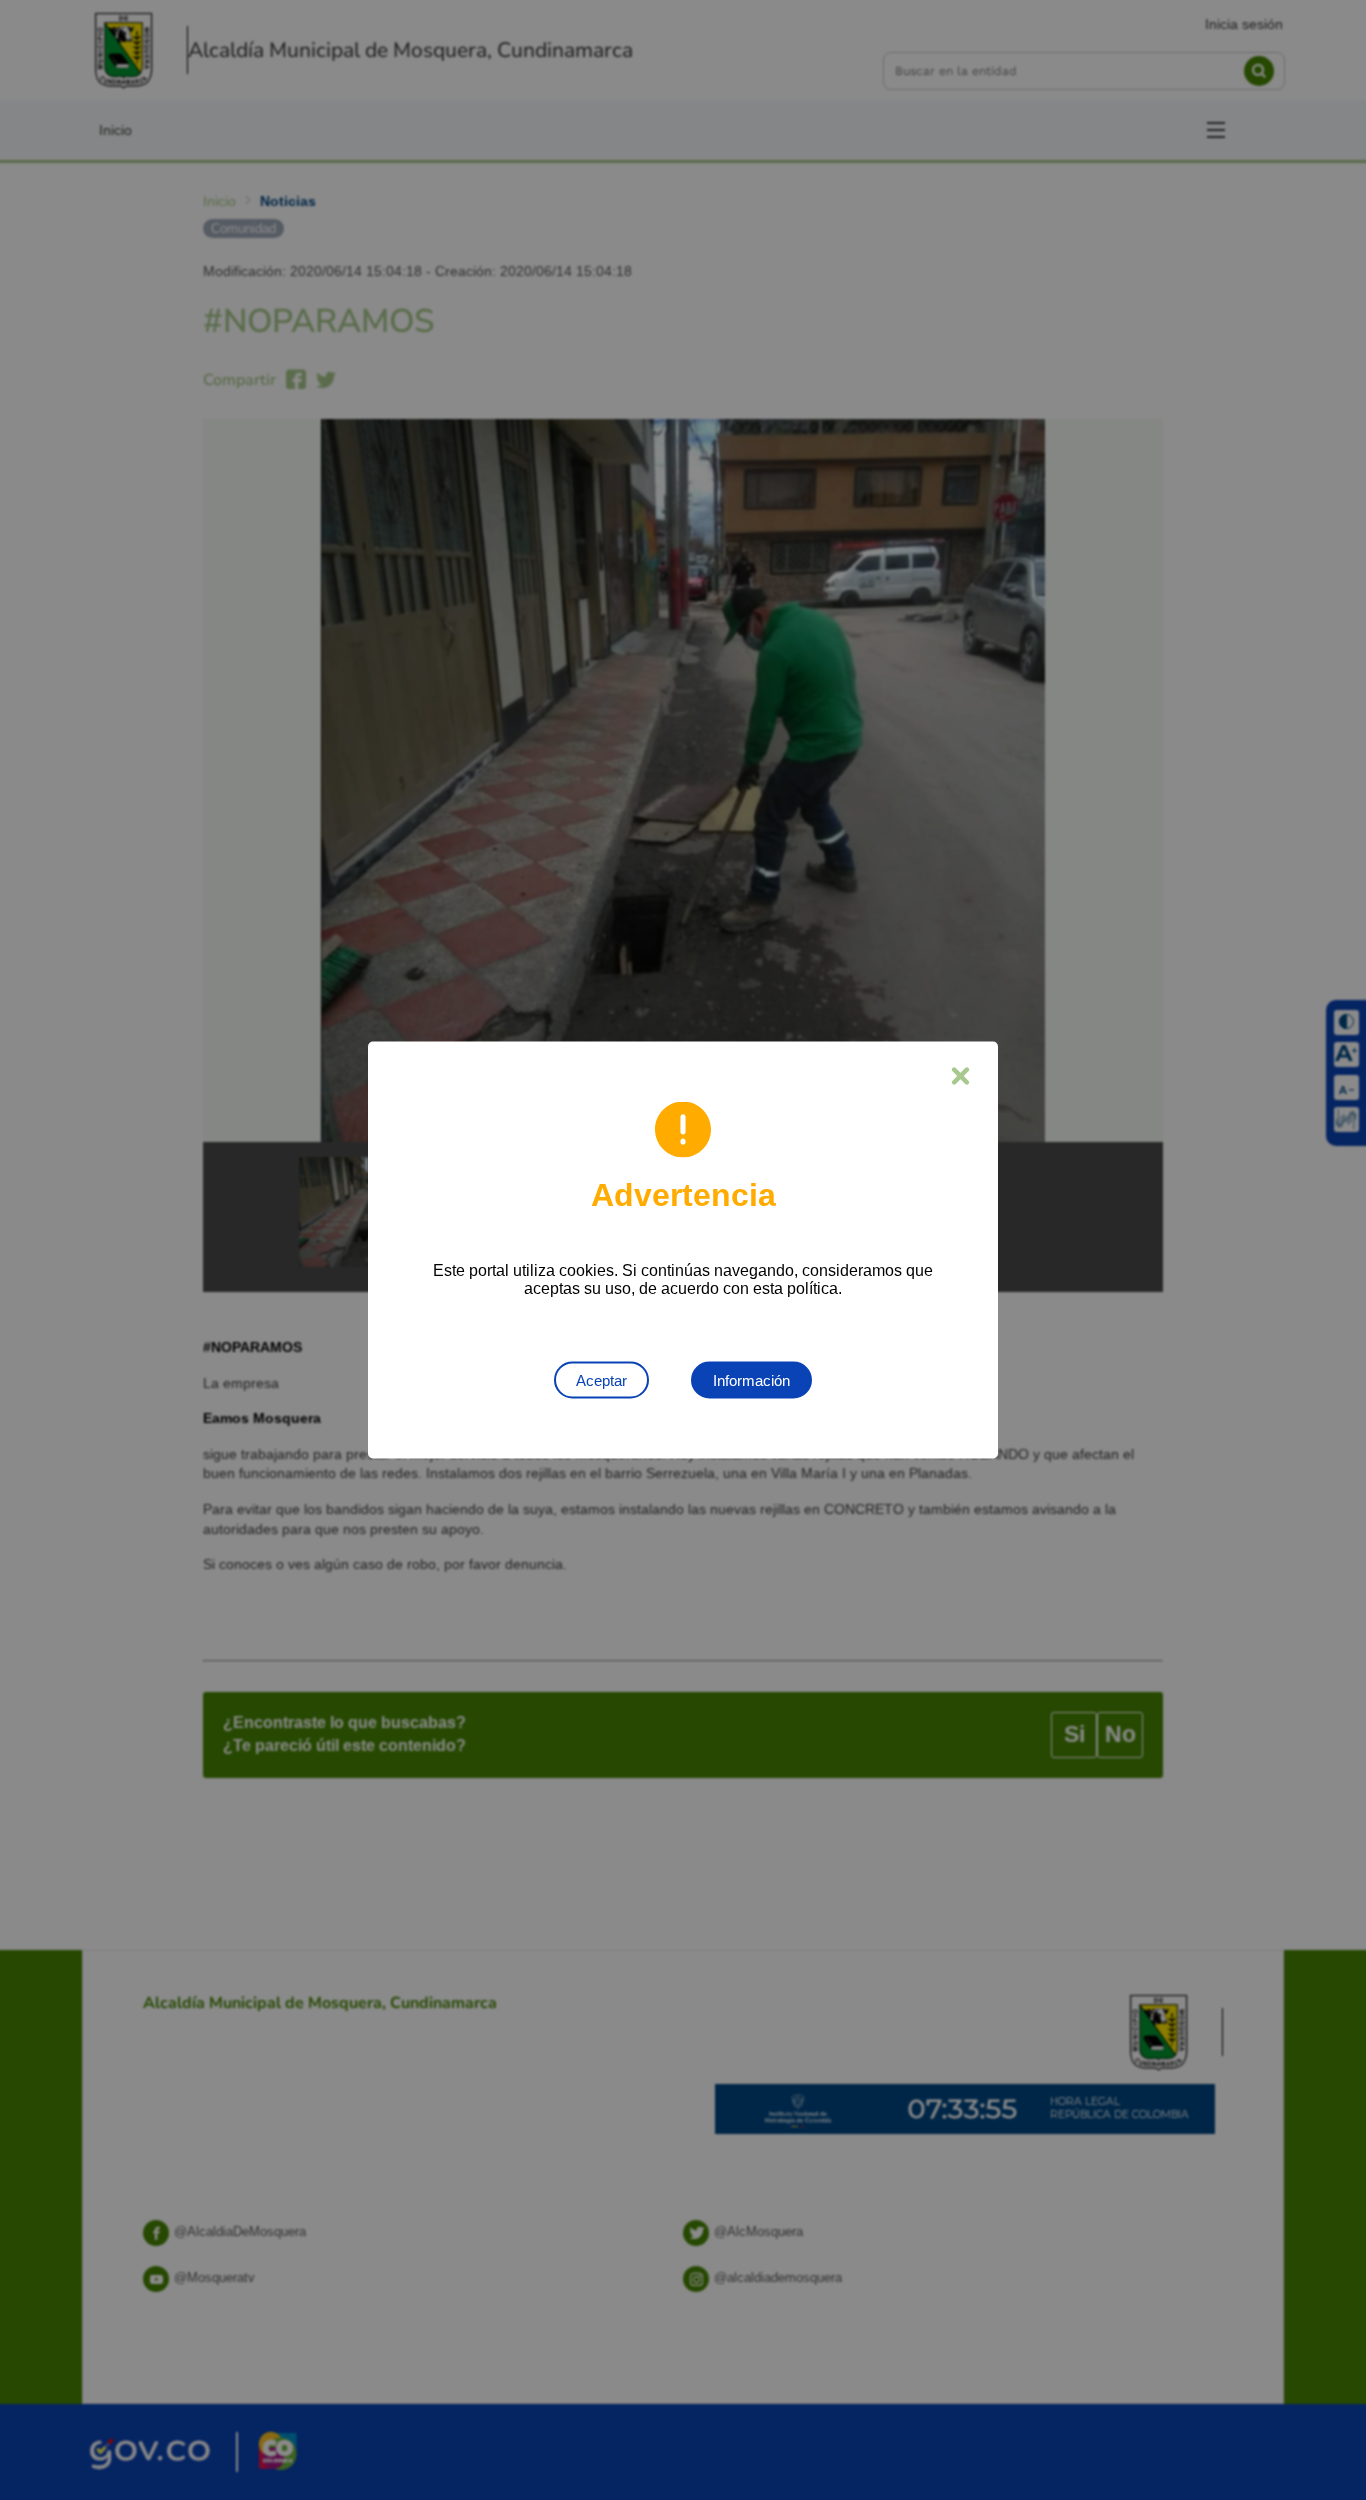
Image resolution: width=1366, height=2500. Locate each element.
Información (751, 1380)
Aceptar (601, 1380)
